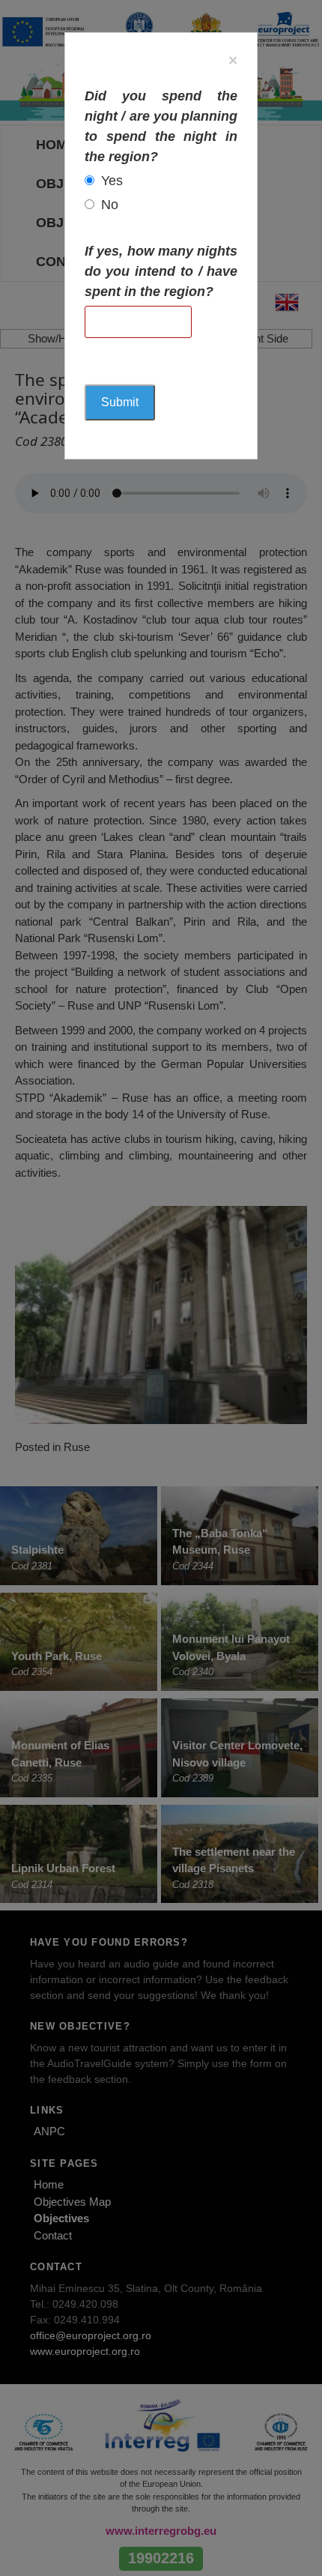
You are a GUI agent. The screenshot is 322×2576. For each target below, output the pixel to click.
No (110, 205)
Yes (112, 181)
